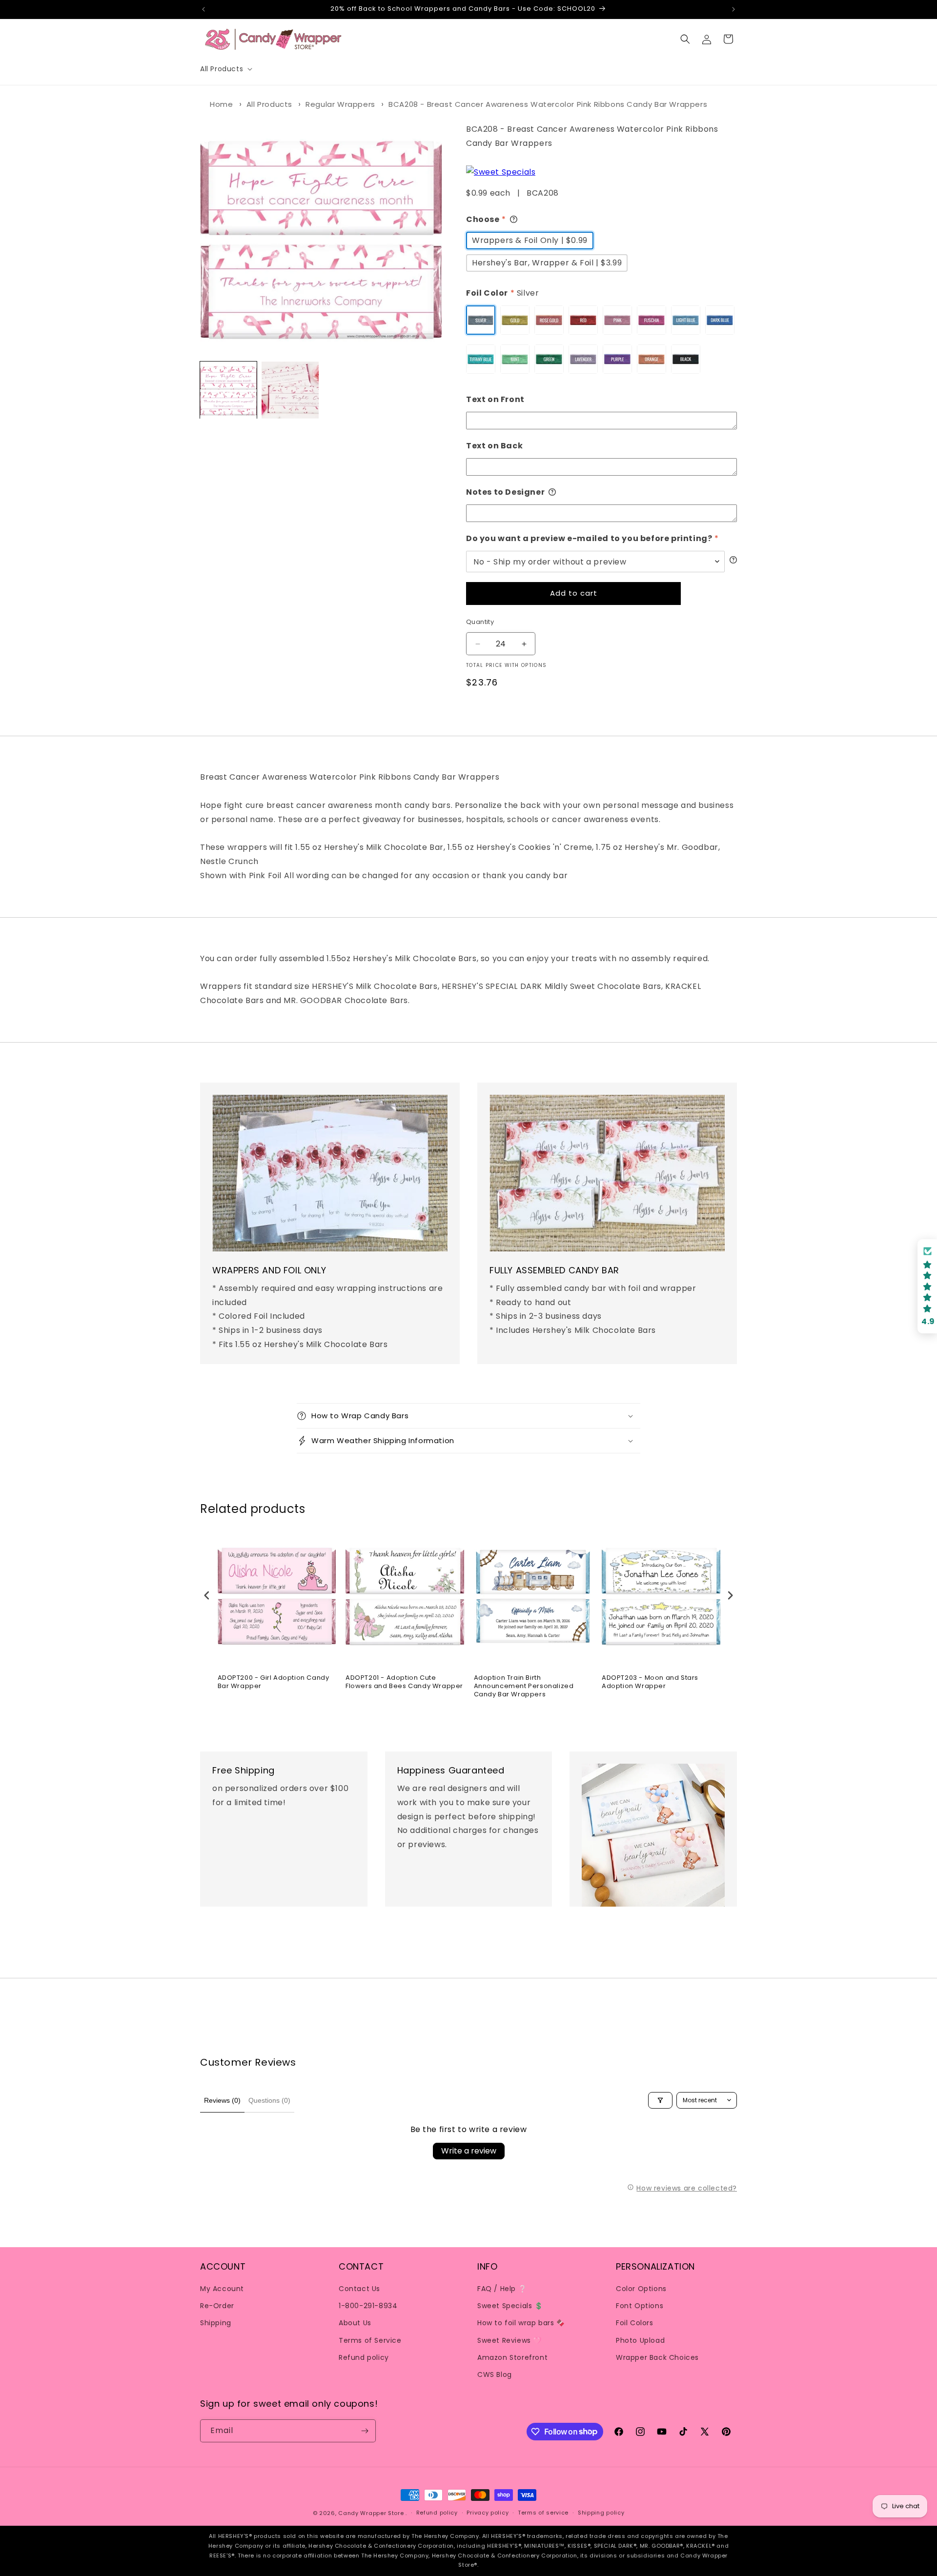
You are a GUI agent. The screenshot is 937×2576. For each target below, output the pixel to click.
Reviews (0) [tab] (222, 2100)
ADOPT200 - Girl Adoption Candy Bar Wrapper (274, 1682)
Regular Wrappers (340, 104)
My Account (222, 2289)
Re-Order (217, 2306)
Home (221, 104)
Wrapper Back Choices (657, 2357)
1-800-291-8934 (368, 2306)
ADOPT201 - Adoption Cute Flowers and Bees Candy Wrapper (404, 1682)
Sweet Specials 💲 (510, 2306)
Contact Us (359, 2289)
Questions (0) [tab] (269, 2100)
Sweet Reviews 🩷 (509, 2340)
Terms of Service (370, 2340)
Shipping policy (601, 2513)
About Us (355, 2323)
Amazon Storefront (512, 2357)
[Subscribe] (365, 2431)
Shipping (216, 2323)
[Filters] (660, 2100)
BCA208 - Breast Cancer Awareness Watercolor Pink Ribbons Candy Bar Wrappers (548, 104)
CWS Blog (495, 2375)
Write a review (469, 2151)
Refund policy (364, 2357)
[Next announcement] (733, 9)
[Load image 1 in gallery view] (228, 390)
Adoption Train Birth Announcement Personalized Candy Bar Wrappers (524, 1686)
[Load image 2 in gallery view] (290, 390)
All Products (269, 104)
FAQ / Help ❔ (502, 2289)
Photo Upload (640, 2340)
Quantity (480, 622)
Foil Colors (635, 2323)
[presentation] (207, 1596)
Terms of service (543, 2513)
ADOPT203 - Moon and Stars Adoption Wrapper (650, 1682)
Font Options (640, 2306)
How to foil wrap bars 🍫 (521, 2323)
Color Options (641, 2289)
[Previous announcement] (204, 9)
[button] (225, 69)
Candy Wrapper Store (371, 2513)
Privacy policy (488, 2513)
